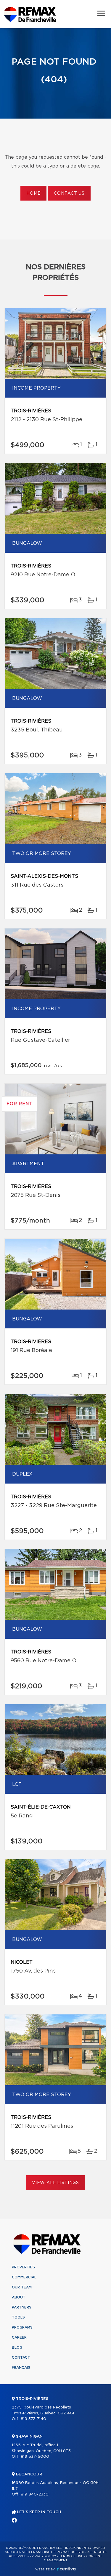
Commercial (24, 2277)
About (19, 2297)
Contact (21, 2357)
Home (33, 193)
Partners (22, 2307)
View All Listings (55, 2183)
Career (19, 2337)
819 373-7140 (33, 2419)
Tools (18, 2317)
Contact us (69, 193)
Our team (22, 2287)
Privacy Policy (43, 2556)
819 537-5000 (35, 2457)
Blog (17, 2347)
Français (21, 2367)
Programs (22, 2327)
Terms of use (71, 2556)
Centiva (66, 2569)
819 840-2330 (35, 2494)
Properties (23, 2267)
